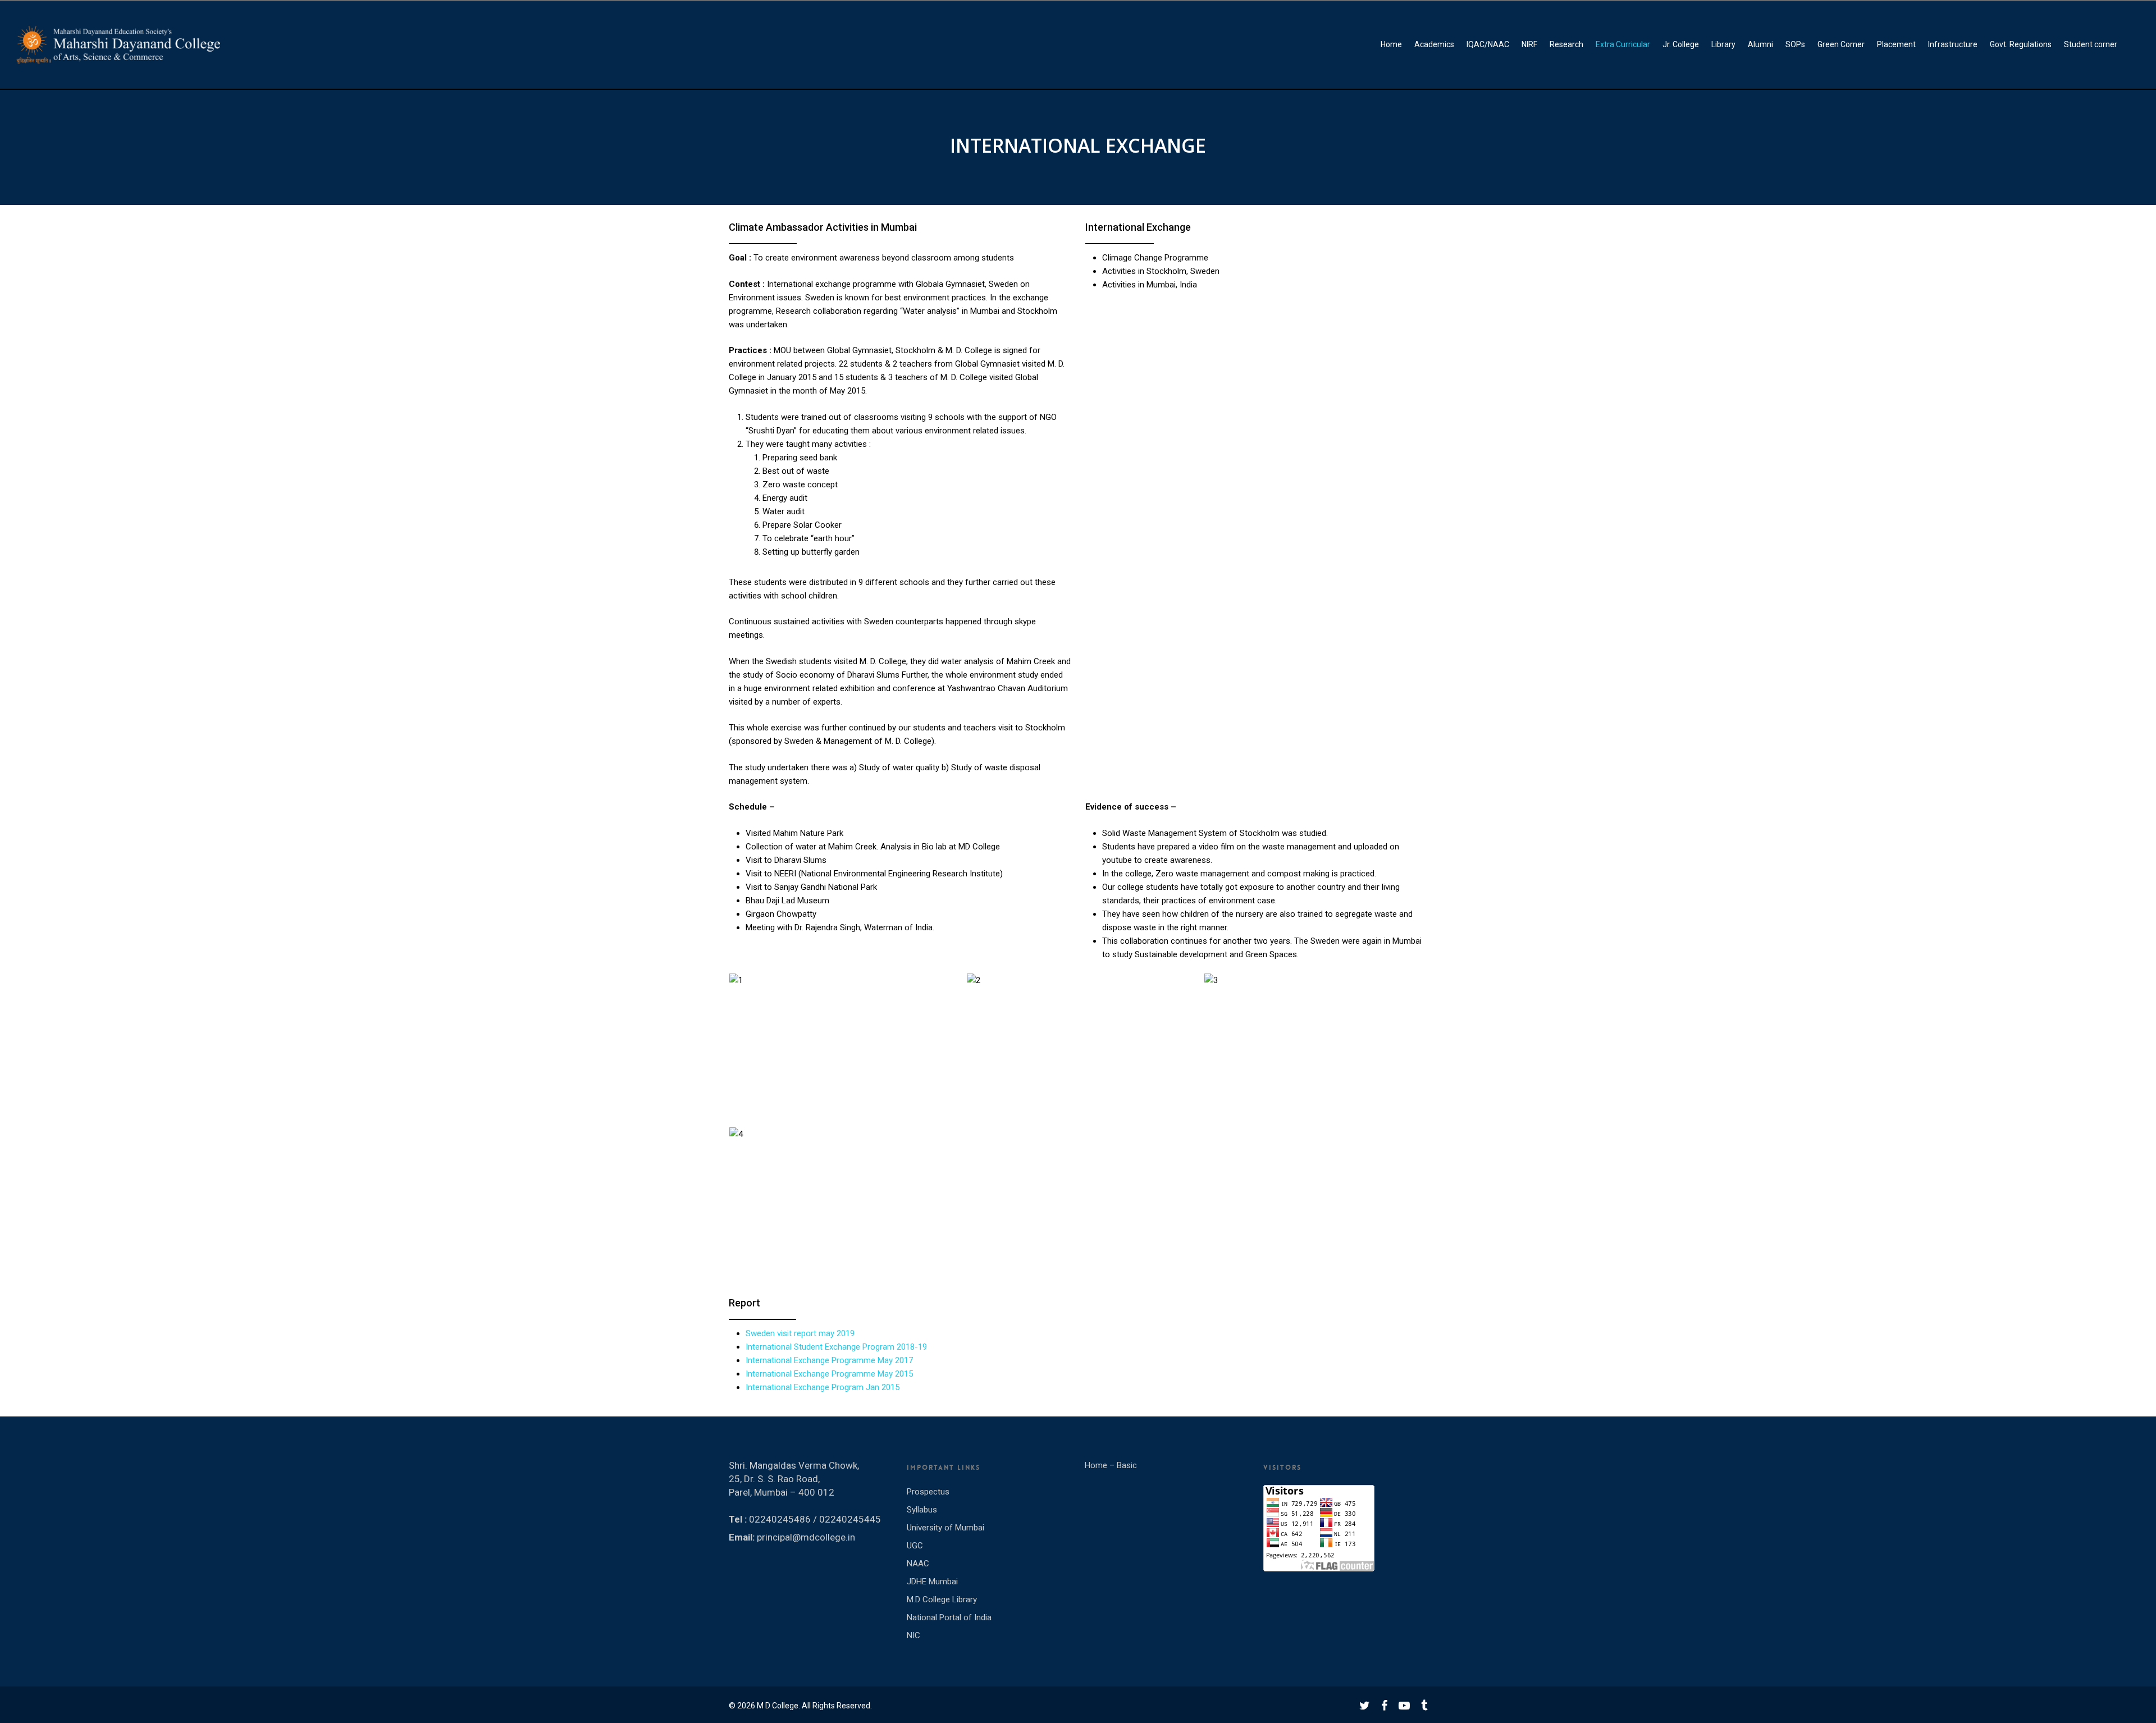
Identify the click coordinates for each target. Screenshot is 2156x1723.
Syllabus (922, 1510)
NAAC (918, 1564)
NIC (913, 1635)
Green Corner (1841, 44)
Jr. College (1681, 44)
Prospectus (928, 1492)
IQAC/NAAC (1488, 44)
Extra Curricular (1623, 44)
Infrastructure (1953, 44)
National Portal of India (949, 1617)
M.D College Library (942, 1599)
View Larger (843, 1030)
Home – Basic (1111, 1465)
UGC (915, 1546)
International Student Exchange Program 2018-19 (836, 1347)
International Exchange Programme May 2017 (829, 1360)
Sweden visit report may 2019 (800, 1333)
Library (1723, 44)
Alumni (1760, 44)
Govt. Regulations (2021, 44)
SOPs (1795, 44)
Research (1566, 44)
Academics (1434, 44)
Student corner (2091, 44)
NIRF (1529, 44)
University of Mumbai (945, 1528)
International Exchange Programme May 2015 (829, 1374)
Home (1391, 44)
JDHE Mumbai (932, 1582)
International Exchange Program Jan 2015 (823, 1387)
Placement (1896, 44)
